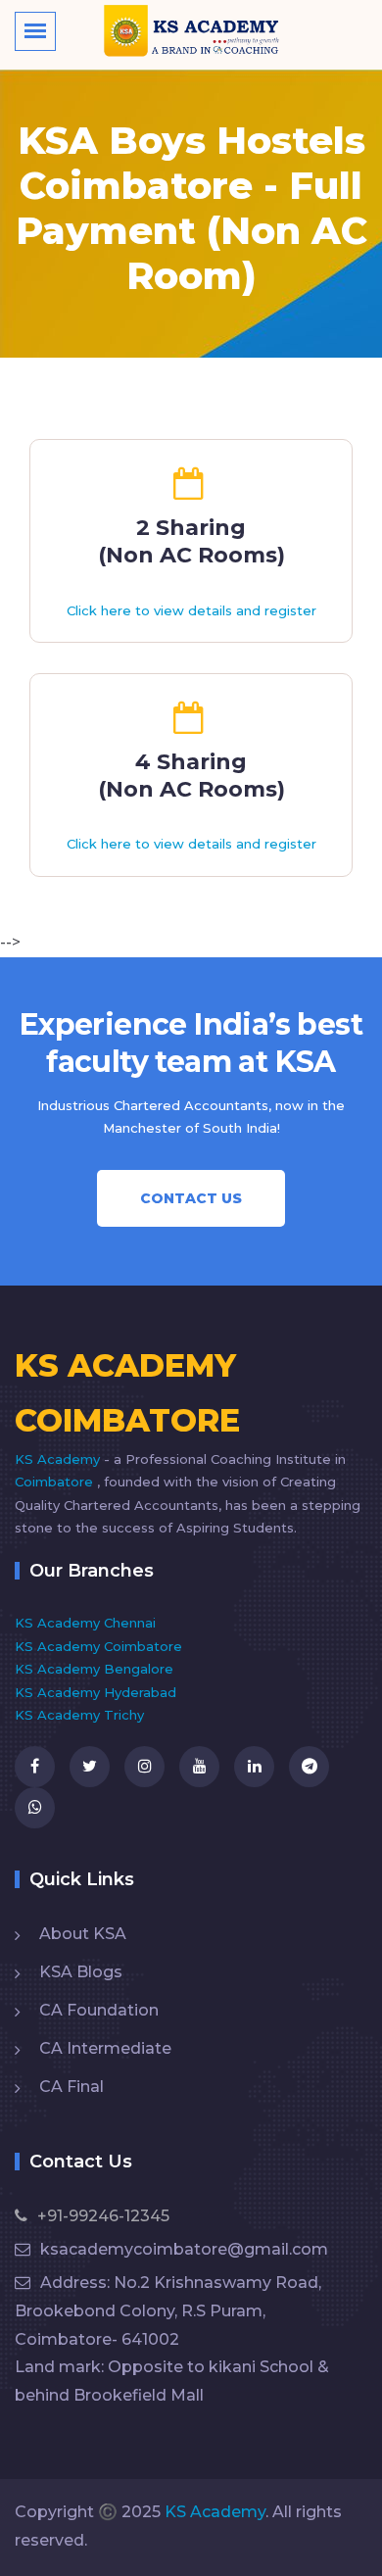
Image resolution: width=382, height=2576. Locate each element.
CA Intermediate (105, 2048)
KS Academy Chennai (85, 1623)
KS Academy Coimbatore (98, 1646)
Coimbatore (56, 1482)
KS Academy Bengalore (94, 1669)
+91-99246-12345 (103, 2216)
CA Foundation (99, 2010)
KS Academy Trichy (79, 1715)
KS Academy (59, 1459)
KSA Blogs (81, 1972)
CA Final (72, 2087)
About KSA (83, 1934)
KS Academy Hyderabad (95, 1692)
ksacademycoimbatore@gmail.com (184, 2249)
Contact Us (191, 1198)
